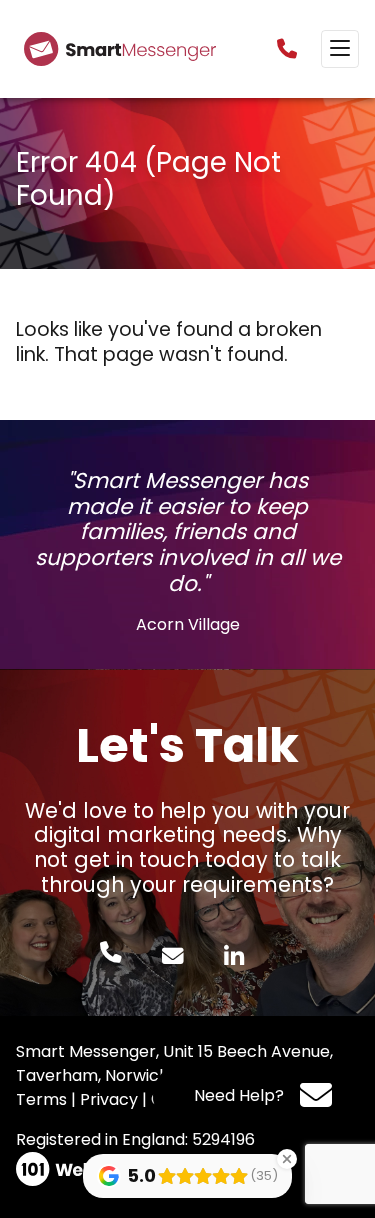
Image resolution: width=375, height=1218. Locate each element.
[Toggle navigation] (340, 49)
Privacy (109, 1099)
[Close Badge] (287, 1159)
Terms (41, 1099)
